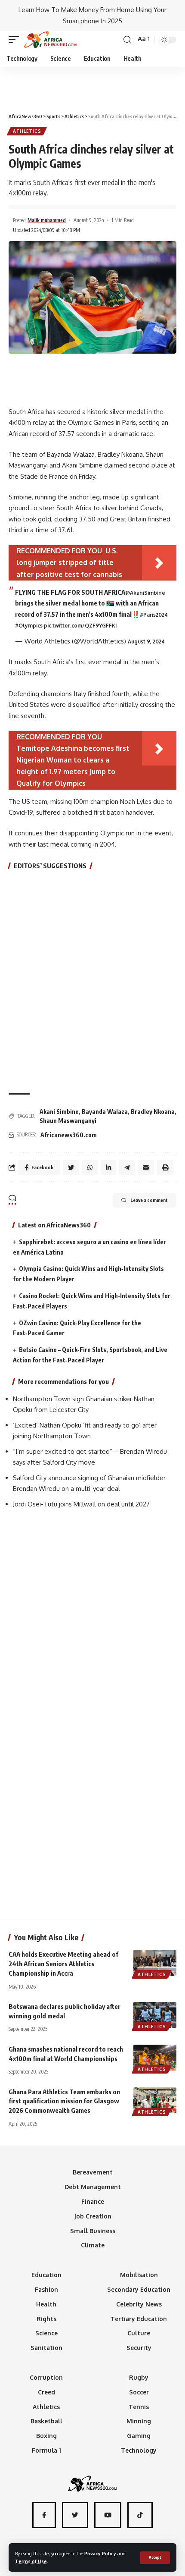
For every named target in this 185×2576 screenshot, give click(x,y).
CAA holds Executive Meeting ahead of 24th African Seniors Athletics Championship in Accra (63, 1964)
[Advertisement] (92, 86)
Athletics (27, 131)
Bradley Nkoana (153, 1112)
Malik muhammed (47, 220)
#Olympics (29, 626)
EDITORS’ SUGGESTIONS (50, 866)
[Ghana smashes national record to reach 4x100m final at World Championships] (155, 2058)
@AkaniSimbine (145, 593)
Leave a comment (149, 1200)
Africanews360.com (69, 1135)
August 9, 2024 (146, 642)
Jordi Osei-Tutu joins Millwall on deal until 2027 (81, 1504)
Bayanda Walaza (105, 1112)
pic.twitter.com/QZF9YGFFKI (80, 626)
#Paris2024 (154, 615)
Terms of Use (31, 2561)
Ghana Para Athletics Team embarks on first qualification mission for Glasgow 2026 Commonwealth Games (64, 2101)
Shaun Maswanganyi (68, 1121)
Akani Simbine (59, 1112)
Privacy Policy (100, 2553)
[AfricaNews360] (50, 40)
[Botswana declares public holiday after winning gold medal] (155, 2015)
